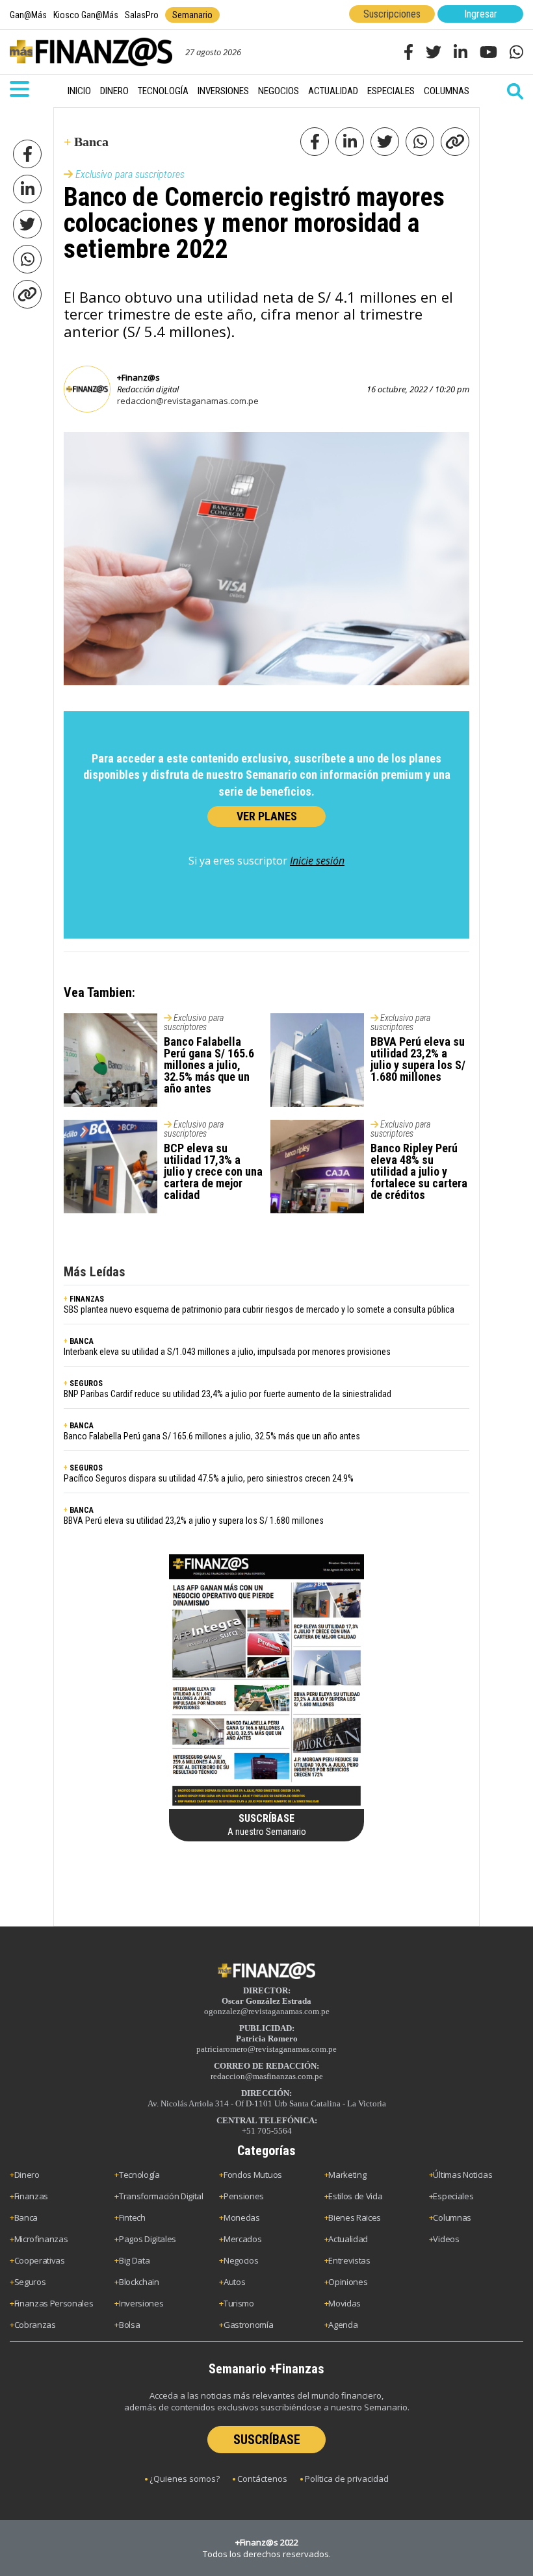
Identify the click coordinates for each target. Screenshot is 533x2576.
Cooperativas (40, 2260)
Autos (234, 2282)
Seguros (30, 2282)
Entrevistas (349, 2260)
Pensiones (244, 2196)
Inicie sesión (317, 861)
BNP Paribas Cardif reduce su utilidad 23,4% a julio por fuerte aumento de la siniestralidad (227, 1394)
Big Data (134, 2260)
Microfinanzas (41, 2239)
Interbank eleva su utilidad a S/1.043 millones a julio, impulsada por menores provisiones (227, 1352)
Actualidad (333, 91)
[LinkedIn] (27, 189)
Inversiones (223, 91)
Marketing (347, 2175)
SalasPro (142, 15)
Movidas (344, 2303)
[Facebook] (27, 154)
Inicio (79, 91)
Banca (26, 2217)
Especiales (391, 91)
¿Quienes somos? (185, 2479)
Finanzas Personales (54, 2303)
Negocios (279, 91)
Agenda (343, 2325)
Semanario (192, 15)
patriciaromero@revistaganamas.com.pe (266, 2049)
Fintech (132, 2217)
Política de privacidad (347, 2479)
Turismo (239, 2303)
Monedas (242, 2217)
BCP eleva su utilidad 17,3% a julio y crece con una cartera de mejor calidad (213, 1171)
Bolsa (129, 2325)
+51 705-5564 (267, 2131)
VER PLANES (267, 816)
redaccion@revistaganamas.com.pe (188, 401)
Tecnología (163, 91)
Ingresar (481, 14)
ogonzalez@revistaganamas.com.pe (267, 2011)
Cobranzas (35, 2325)
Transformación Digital (161, 2196)
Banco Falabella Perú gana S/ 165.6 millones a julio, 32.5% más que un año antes (209, 1065)
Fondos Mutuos (253, 2175)
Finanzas (31, 2196)
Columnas (447, 91)
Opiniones (348, 2282)
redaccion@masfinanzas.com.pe (267, 2076)
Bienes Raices (355, 2217)
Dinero (114, 91)
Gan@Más (28, 15)
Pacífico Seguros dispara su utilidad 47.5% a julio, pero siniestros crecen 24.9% (209, 1478)
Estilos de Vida (355, 2196)
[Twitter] (27, 224)
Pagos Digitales (148, 2239)
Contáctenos (262, 2479)
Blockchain (139, 2282)
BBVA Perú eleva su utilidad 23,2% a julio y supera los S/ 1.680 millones (418, 1059)
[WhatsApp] (27, 259)
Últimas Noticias (462, 2175)
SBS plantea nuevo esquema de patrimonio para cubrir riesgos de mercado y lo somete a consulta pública (259, 1309)
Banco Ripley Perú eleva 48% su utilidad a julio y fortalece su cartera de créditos (419, 1171)
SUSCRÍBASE (267, 2440)
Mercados (242, 2239)
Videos (446, 2239)
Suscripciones (392, 14)
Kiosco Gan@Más (86, 15)
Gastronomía (248, 2325)
